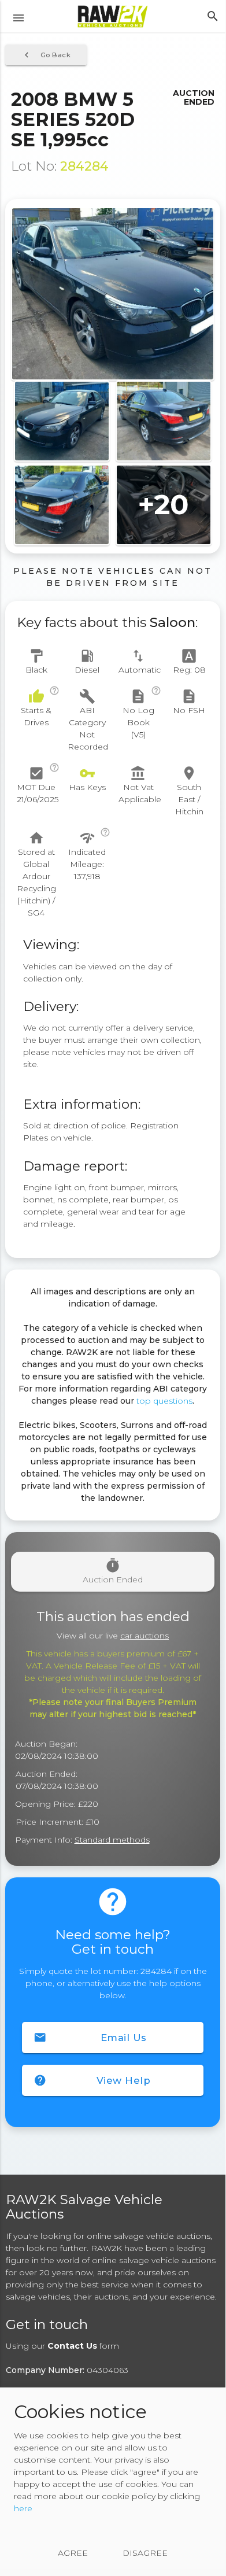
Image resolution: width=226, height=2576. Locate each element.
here (23, 2508)
